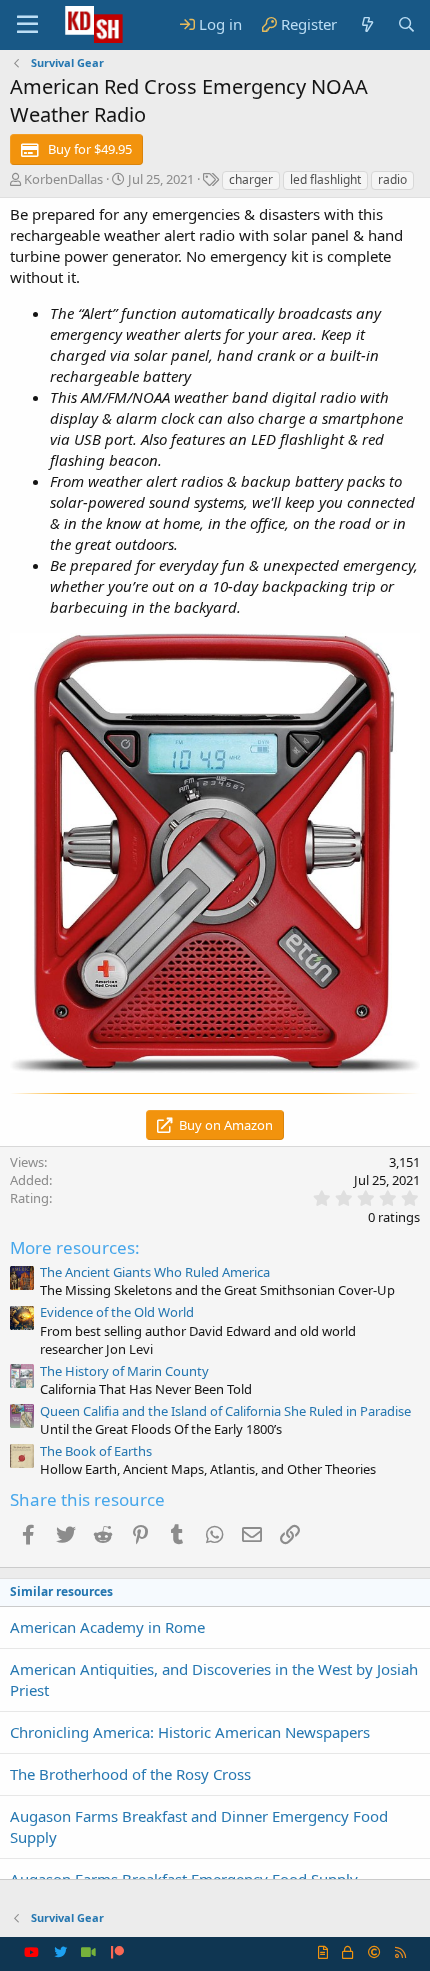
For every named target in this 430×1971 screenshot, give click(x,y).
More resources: (75, 1247)
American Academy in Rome (107, 1627)
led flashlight (325, 179)
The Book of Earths (96, 1451)
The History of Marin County (124, 1371)
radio (392, 179)
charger (251, 179)
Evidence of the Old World (117, 1312)
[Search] (406, 24)
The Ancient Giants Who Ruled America (155, 1272)
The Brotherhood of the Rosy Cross (130, 1774)
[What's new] (366, 24)
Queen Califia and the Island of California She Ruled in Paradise (225, 1411)
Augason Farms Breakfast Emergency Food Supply (184, 1879)
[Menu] (27, 25)
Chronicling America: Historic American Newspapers (190, 1732)
